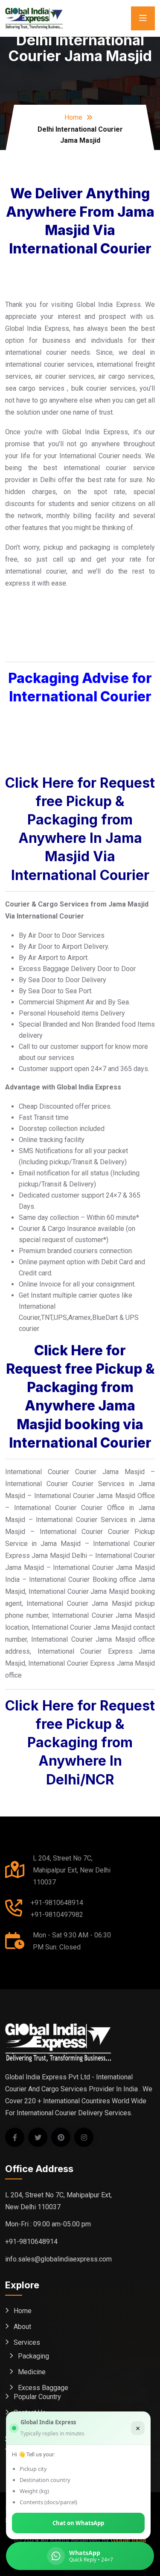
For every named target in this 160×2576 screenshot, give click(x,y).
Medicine (32, 2372)
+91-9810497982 (57, 1915)
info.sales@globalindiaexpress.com (58, 2259)
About (22, 2327)
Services (27, 2342)
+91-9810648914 (57, 1903)
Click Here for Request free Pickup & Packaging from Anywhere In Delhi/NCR (80, 1743)
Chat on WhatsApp (78, 2523)
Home (73, 117)
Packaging (33, 2356)
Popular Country (37, 2397)
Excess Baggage (43, 2388)
